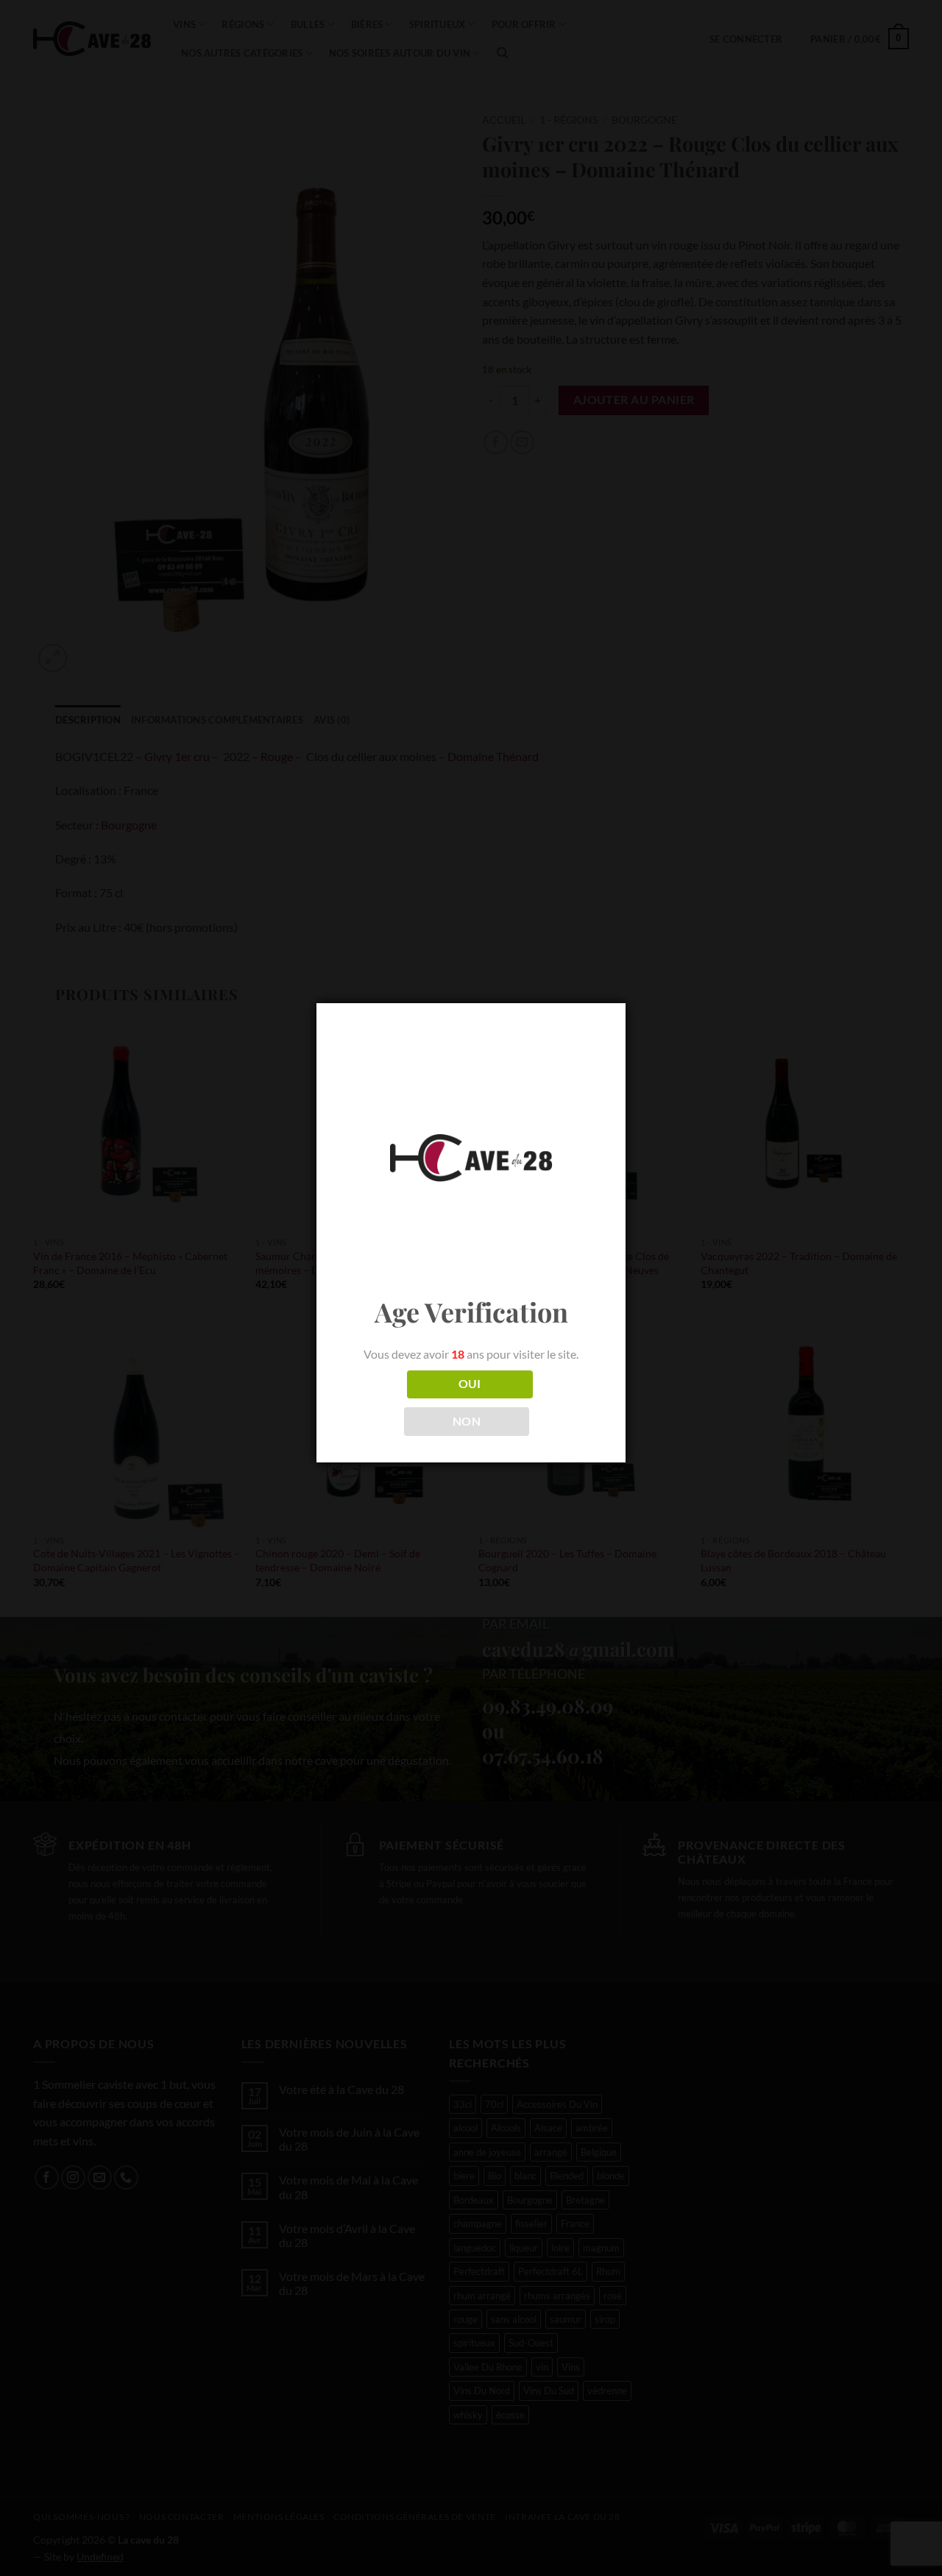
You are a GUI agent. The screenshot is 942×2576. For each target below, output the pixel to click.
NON (467, 1421)
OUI (470, 1384)
